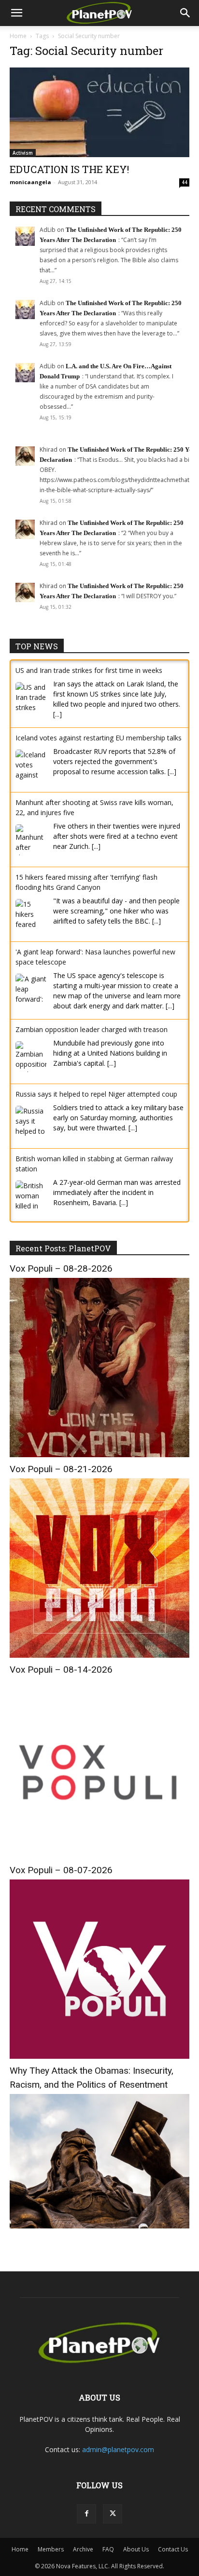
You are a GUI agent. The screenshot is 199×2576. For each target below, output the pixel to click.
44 (185, 182)
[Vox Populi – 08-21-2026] (99, 1655)
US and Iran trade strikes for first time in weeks (89, 670)
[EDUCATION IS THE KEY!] (99, 112)
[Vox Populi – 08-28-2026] (99, 1455)
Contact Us (173, 2549)
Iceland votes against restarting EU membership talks (99, 738)
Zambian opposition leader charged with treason (92, 1029)
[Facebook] (86, 2514)
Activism (23, 153)
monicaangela (30, 182)
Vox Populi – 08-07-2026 (61, 1870)
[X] (113, 2514)
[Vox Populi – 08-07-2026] (99, 2056)
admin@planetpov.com (118, 2449)
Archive (83, 2549)
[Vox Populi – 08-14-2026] (99, 1856)
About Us (136, 2549)
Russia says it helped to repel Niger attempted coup (96, 1094)
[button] (16, 13)
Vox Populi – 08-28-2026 (61, 1268)
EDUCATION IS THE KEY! (69, 169)
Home (18, 36)
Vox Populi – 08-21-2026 (61, 1469)
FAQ (108, 2549)
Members (51, 2549)
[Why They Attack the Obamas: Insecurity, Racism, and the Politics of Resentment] (99, 2226)
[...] (57, 714)
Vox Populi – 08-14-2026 (61, 1670)
